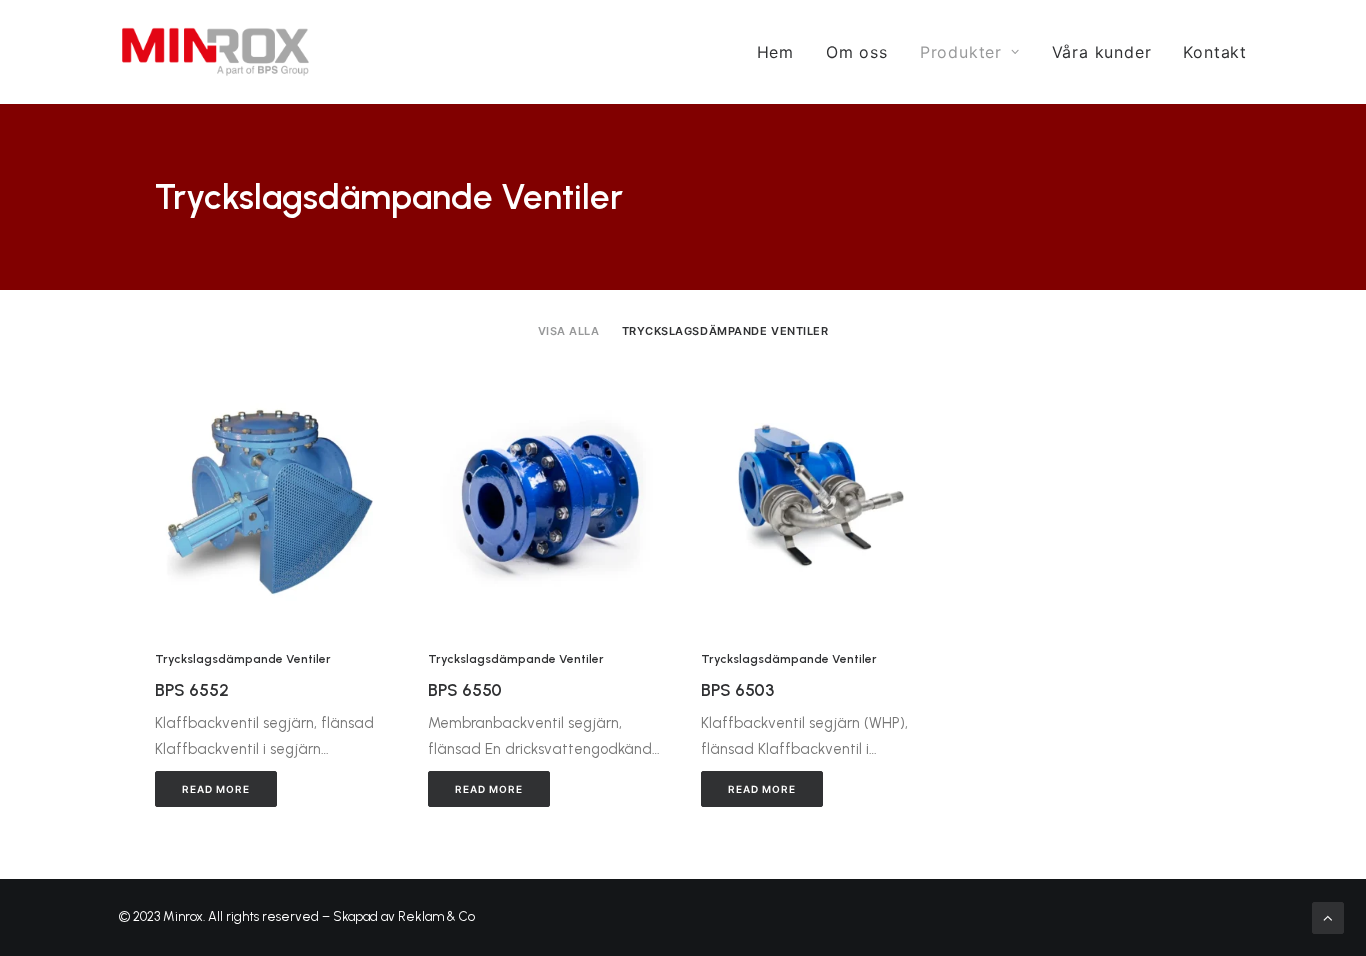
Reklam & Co (436, 916)
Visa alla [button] (569, 331)
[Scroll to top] (1328, 917)
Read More (216, 789)
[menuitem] (782, 52)
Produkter (961, 52)
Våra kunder (1102, 52)
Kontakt (1215, 52)
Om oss (857, 52)
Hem (775, 52)
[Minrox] (215, 52)
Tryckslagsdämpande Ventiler (243, 659)
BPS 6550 (465, 690)
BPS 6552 (192, 690)
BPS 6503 (737, 690)
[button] (273, 491)
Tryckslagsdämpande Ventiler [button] (725, 331)
